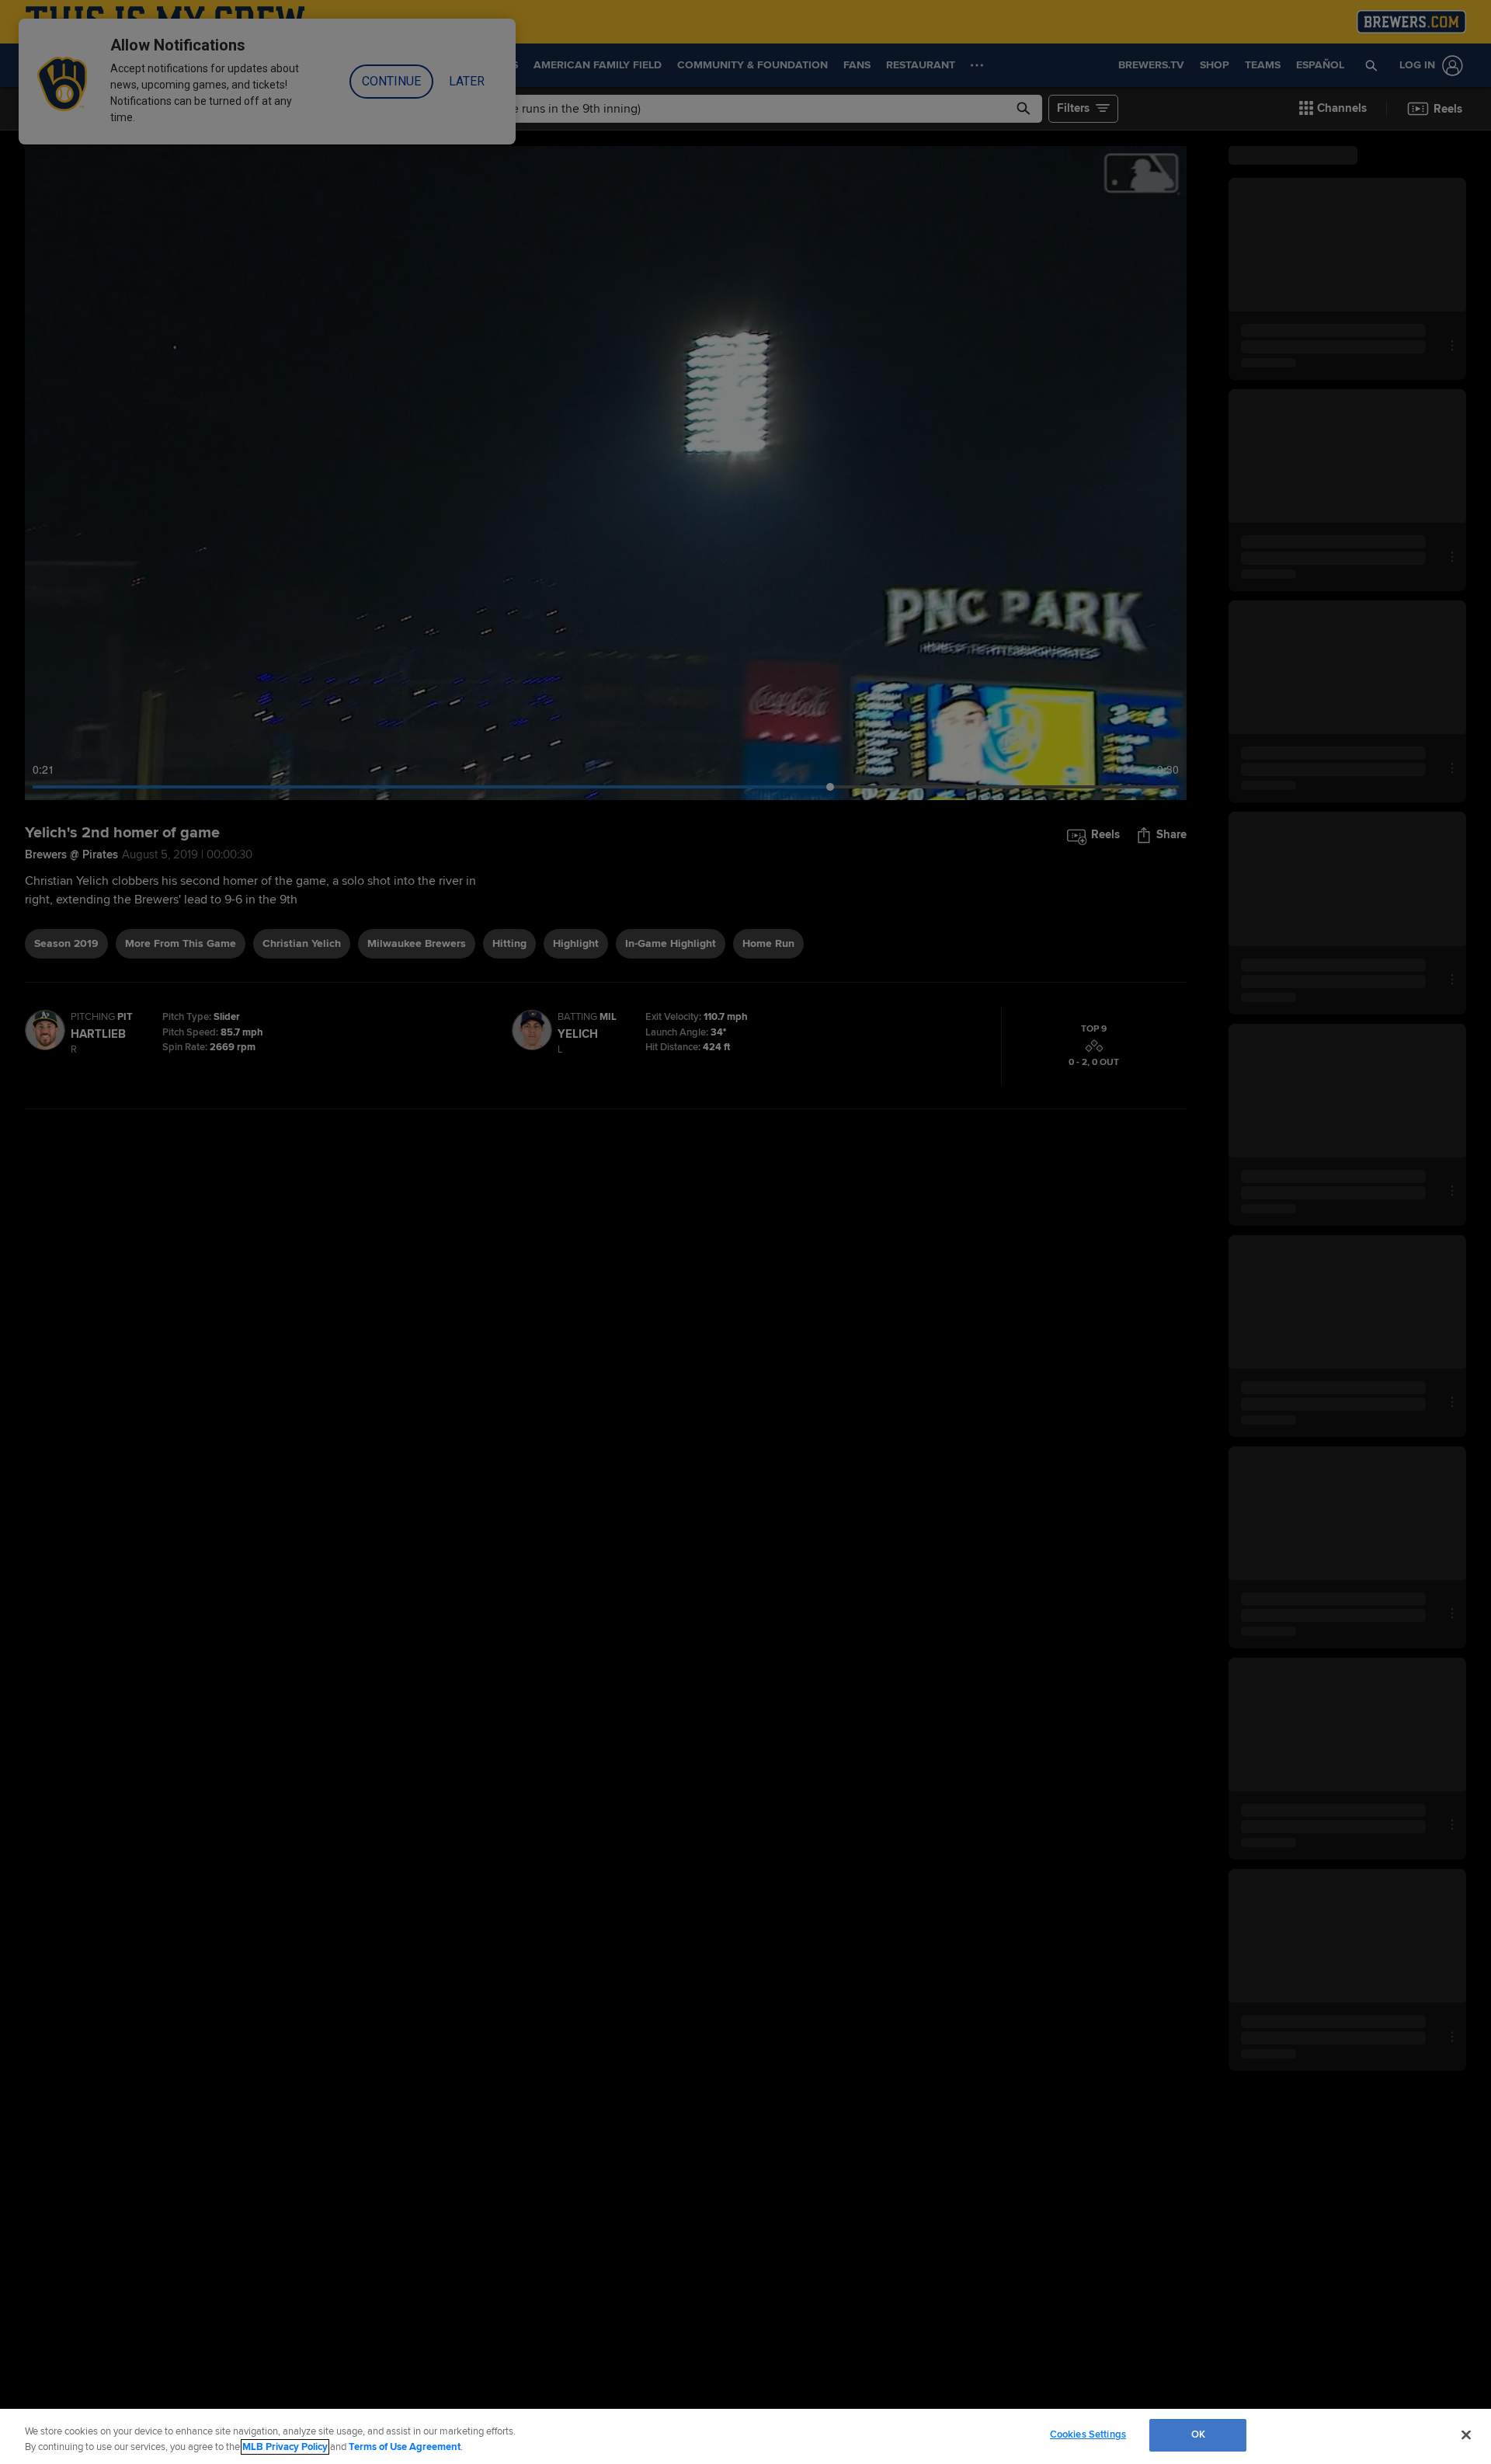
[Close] (1466, 2434)
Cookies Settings (1088, 2434)
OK (1198, 2434)
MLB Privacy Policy (285, 2447)
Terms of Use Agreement (405, 2447)
